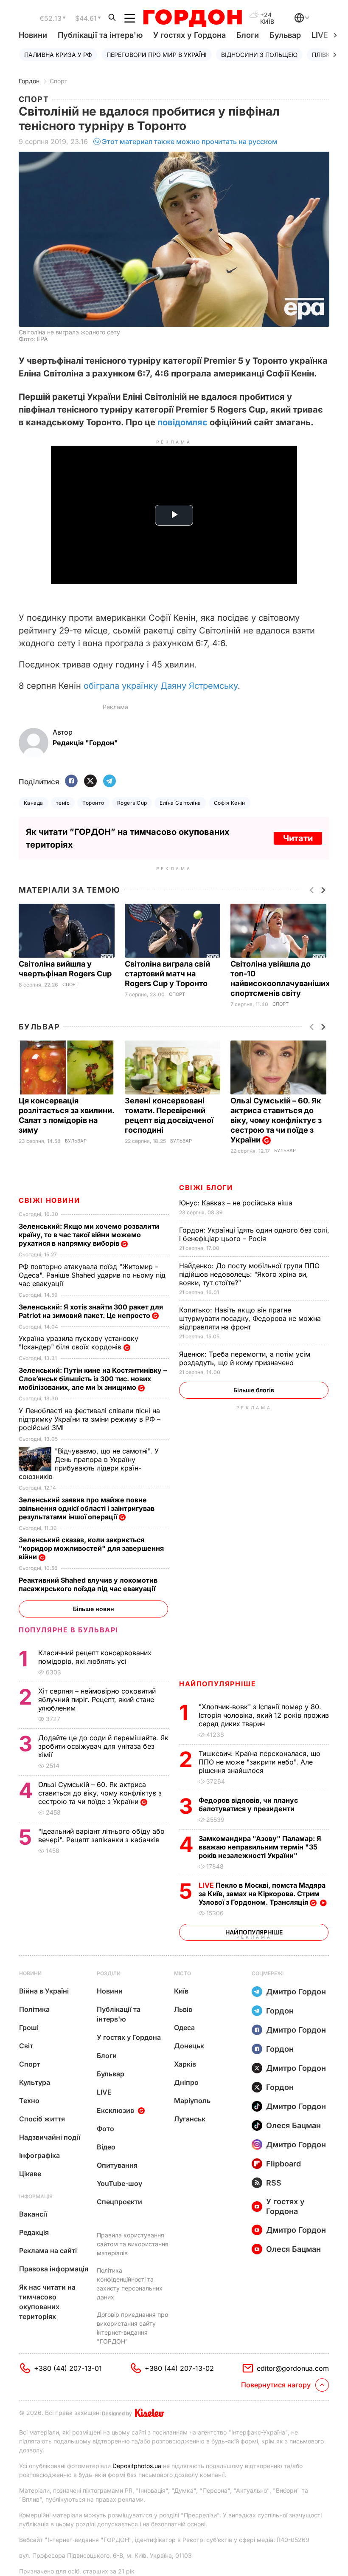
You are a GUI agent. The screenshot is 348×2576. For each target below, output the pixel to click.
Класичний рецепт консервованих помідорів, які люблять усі (95, 1657)
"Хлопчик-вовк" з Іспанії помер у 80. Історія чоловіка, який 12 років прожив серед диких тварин (264, 1715)
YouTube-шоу (119, 2183)
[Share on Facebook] (71, 782)
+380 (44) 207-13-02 (179, 2368)
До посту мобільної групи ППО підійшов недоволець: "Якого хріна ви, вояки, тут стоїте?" (249, 1274)
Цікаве (30, 2174)
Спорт (59, 81)
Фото (105, 2129)
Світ (26, 2046)
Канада (34, 803)
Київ (181, 1991)
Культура (35, 2082)
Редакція (34, 2232)
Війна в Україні (44, 1991)
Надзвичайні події (50, 2137)
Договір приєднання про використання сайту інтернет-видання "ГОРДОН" (132, 2328)
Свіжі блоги (206, 1188)
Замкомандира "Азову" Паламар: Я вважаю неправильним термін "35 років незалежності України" (260, 1847)
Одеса (184, 2027)
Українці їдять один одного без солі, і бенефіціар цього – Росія (254, 1234)
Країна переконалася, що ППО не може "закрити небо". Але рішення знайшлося (260, 1762)
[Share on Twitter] (90, 782)
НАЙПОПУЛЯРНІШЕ (217, 1684)
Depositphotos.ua (137, 2466)
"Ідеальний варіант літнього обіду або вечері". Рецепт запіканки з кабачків (101, 1835)
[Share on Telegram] (109, 782)
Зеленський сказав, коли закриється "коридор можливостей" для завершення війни (91, 1548)
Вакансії (33, 2214)
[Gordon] (192, 18)
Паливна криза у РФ (58, 55)
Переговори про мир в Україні (157, 55)
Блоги (248, 35)
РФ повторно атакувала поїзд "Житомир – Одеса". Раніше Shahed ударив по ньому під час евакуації (92, 1275)
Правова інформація (54, 2269)
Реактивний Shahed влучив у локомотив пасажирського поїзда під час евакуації (89, 1584)
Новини (33, 35)
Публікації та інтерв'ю (100, 35)
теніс (63, 803)
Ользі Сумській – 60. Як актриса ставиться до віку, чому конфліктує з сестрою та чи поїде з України (276, 1120)
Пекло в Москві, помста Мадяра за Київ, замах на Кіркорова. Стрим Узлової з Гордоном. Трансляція (262, 1894)
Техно (29, 2101)
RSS (274, 2183)
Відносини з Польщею (259, 55)
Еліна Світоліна (180, 803)
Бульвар (285, 35)
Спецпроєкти (119, 2202)
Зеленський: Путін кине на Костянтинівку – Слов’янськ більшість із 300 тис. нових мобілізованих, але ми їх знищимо (93, 1379)
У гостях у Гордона (189, 35)
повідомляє (182, 422)
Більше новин (94, 1609)
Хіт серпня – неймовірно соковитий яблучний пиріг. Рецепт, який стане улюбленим (97, 1699)
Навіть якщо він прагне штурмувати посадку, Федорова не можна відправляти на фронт (250, 1318)
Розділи (109, 1973)
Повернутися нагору (276, 2385)
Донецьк (189, 2046)
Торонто (93, 803)
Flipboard (283, 2164)
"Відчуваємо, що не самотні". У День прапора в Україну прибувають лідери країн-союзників (89, 1464)
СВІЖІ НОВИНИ (49, 1200)
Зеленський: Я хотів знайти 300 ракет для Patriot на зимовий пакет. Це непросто (91, 1311)
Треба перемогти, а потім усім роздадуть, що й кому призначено (245, 1358)
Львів (183, 2009)
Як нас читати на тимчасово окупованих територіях (47, 2302)
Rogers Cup (132, 803)
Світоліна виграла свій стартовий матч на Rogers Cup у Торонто (167, 974)
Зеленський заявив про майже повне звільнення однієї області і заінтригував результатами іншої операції (87, 1508)
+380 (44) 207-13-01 (68, 2368)
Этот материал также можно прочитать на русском (190, 141)
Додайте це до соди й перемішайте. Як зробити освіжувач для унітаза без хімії (103, 1746)
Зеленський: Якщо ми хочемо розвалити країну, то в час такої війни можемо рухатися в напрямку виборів (89, 1235)
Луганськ (190, 2119)
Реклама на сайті (48, 2251)
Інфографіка (39, 2155)
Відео (106, 2147)
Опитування (117, 2165)
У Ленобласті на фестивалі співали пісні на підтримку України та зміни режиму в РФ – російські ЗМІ (90, 1419)
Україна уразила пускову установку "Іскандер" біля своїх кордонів (79, 1343)
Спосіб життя (42, 2119)
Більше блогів (254, 1390)
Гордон (29, 81)
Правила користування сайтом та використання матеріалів (133, 2244)
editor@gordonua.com (293, 2368)
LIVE (104, 2092)
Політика (34, 2009)
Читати (298, 838)
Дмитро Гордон (296, 1992)
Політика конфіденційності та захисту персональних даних (130, 2284)
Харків (185, 2064)
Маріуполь (192, 2101)
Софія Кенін (230, 803)
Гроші (29, 2027)
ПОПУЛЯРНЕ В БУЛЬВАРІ (69, 1630)
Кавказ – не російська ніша (237, 1203)
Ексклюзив (115, 2110)
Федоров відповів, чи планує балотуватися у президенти (248, 1804)
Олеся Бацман (293, 2125)
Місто (182, 1973)
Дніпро (186, 2082)
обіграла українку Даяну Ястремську (161, 686)
